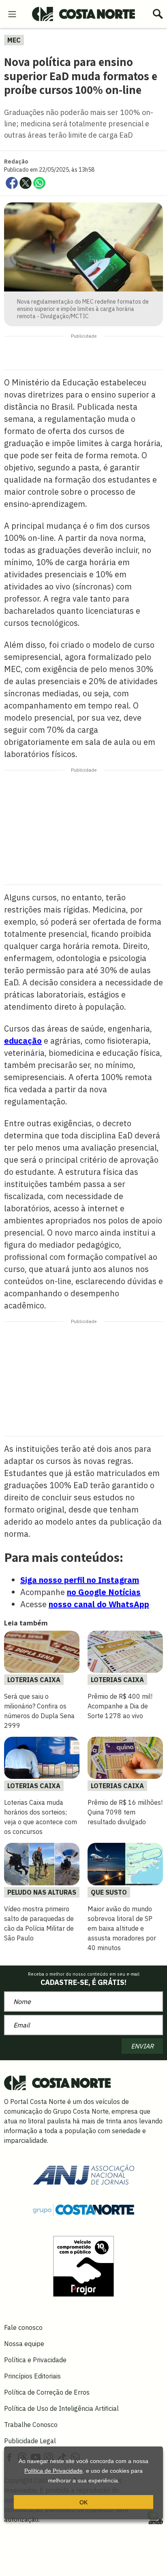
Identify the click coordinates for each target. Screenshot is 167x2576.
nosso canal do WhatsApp (99, 1604)
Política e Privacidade (35, 2360)
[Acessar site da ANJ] (83, 2174)
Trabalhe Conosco (31, 2425)
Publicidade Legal (30, 2441)
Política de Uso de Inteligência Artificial (61, 2408)
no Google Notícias (104, 1592)
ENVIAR (142, 2046)
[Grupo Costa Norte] (83, 2209)
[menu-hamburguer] (12, 13)
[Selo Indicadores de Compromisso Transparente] (83, 2265)
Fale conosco (23, 2327)
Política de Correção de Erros (47, 2392)
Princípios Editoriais (32, 2376)
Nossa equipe (24, 2344)
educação (23, 1041)
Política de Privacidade (54, 2471)
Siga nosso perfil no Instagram (80, 1580)
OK (83, 2502)
